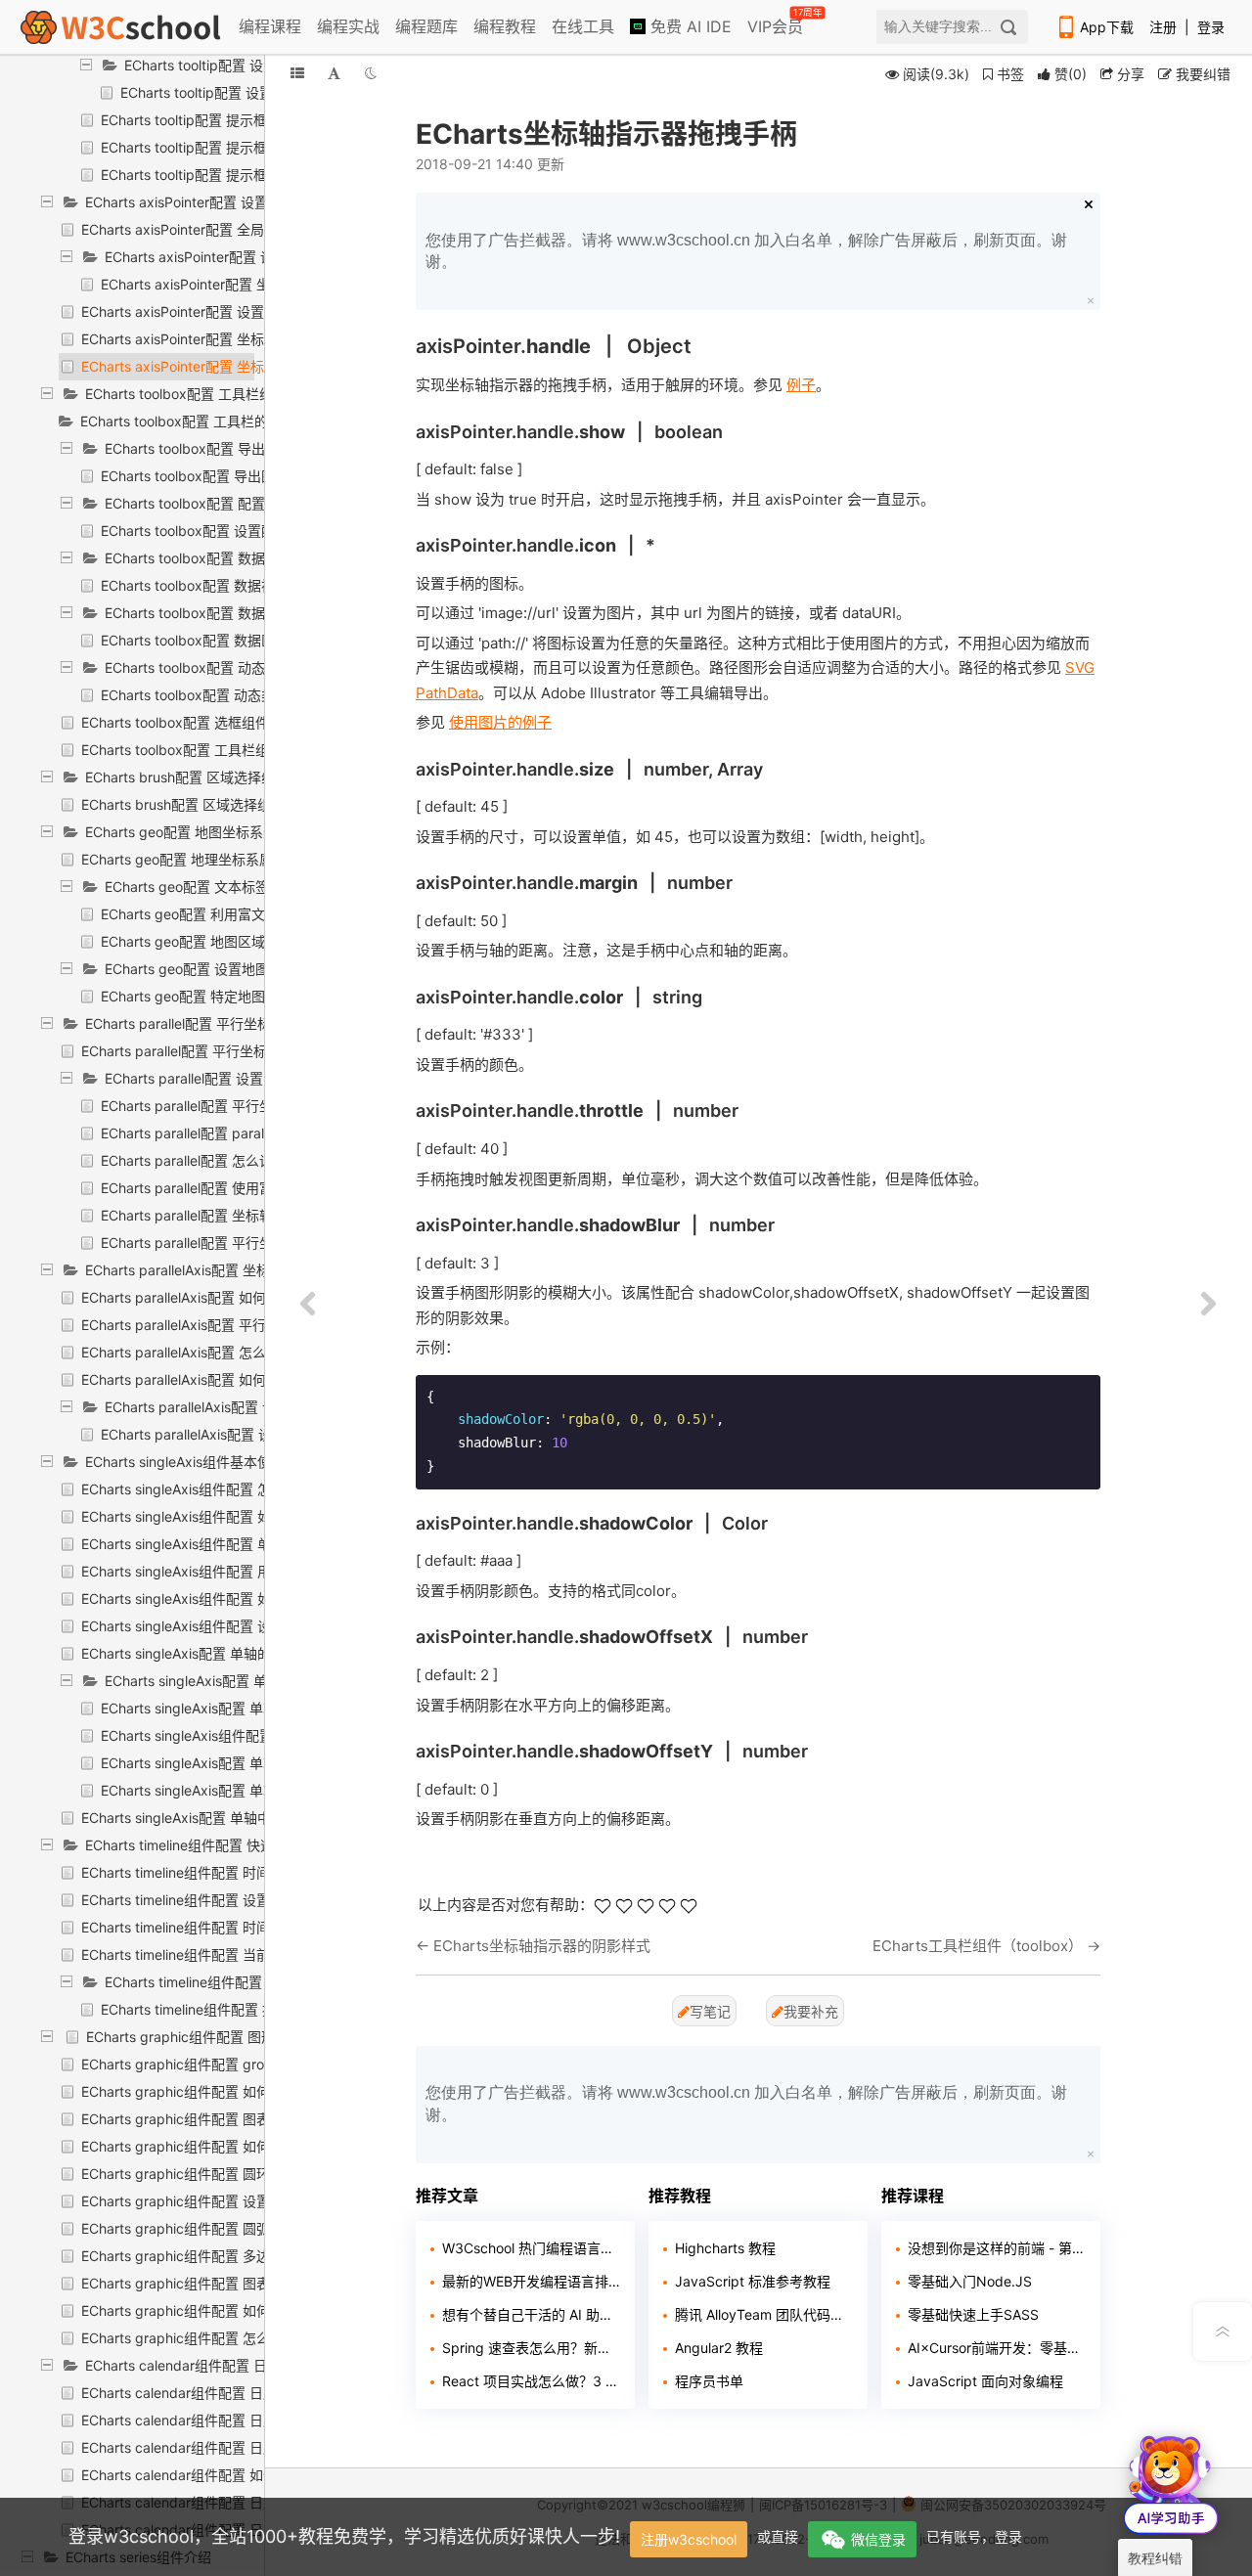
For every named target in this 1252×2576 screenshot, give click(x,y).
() (1071, 74)
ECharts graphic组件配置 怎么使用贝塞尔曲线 (224, 2338)
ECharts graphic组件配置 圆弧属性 (189, 2228)
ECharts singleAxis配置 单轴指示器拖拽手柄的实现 (257, 1790)
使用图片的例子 (500, 722)
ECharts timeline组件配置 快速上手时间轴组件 (227, 1845)
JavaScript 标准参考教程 (753, 2281)
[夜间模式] (371, 73)
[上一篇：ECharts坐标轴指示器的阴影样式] (308, 1305)
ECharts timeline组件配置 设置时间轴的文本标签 (230, 1900)
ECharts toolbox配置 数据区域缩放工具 (226, 613)
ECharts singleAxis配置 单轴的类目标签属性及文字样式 (251, 1653)
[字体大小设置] (334, 73)
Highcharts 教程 (725, 2248)
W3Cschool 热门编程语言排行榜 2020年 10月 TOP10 (531, 2248)
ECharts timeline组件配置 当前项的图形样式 (217, 1954)
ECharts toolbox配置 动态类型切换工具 (226, 667)
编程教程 (505, 26)
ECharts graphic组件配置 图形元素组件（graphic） (246, 2037)
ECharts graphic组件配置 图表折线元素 (203, 2283)
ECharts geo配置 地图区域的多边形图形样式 (238, 941)
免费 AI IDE (689, 26)
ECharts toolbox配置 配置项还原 (205, 503)
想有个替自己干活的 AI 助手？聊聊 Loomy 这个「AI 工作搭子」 (531, 2314)
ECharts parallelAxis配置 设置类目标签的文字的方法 (262, 1434)
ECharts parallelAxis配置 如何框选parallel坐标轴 (231, 1297)
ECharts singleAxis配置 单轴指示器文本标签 (237, 1708)
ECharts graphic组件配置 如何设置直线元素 (217, 2310)
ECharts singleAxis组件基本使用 (185, 1462)
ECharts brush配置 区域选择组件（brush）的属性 (235, 804)
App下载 (1107, 27)
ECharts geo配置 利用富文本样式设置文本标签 (245, 914)
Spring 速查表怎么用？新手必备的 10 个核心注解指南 (531, 2348)
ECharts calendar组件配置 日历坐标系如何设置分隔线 (247, 2420)
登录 (1211, 27)
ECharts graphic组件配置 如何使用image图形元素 (236, 2091)
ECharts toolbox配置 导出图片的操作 (219, 448)
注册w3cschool (689, 2539)
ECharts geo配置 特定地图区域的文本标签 (231, 996)
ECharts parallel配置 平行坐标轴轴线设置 (228, 1106)
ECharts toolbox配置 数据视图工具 (212, 558)
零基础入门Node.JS (970, 2281)
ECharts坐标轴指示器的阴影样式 (542, 1946)
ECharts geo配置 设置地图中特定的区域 (228, 969)
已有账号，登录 (974, 2536)
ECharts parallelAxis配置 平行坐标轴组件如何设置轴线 (249, 1325)
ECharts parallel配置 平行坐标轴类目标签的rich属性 (260, 1243)
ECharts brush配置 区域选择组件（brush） (219, 777)
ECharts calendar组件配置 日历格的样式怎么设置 (234, 2447)
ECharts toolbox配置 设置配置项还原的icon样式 (249, 531)
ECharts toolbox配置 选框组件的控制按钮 (209, 722)
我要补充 (811, 2011)
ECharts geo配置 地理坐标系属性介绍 (198, 859)
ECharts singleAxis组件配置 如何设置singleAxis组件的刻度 (263, 1516)
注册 (1163, 27)
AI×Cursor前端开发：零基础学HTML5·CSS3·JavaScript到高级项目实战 (997, 2348)
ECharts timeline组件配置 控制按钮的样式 (233, 1982)
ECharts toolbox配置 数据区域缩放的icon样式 (242, 640)
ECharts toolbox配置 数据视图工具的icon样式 (242, 585)
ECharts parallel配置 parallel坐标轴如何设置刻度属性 (265, 1133)
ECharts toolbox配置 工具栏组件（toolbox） (224, 394)
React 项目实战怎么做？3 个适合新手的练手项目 (531, 2381)
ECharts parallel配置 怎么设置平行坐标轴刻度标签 (255, 1160)
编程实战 (348, 26)
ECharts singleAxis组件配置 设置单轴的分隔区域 (231, 1626)
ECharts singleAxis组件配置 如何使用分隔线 (217, 1599)
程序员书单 (709, 2381)
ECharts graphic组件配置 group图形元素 (208, 2064)
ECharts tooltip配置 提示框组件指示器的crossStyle (258, 175)
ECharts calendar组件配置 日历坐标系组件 (217, 2365)
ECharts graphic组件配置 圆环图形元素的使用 (224, 2174)
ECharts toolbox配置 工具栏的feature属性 (211, 421)
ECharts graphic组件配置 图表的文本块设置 (217, 2119)
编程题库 (426, 26)
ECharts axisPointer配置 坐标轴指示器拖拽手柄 (227, 366)
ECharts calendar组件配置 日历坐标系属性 (213, 2393)
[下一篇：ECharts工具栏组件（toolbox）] (1208, 1305)
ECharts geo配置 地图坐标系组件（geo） (214, 832)
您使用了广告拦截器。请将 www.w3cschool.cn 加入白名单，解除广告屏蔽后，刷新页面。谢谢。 (746, 251)
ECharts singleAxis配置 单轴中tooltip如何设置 (224, 1818)
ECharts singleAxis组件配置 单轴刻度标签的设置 (231, 1544)
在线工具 (583, 26)
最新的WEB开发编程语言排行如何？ (531, 2281)
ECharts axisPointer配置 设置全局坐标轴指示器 (231, 202)
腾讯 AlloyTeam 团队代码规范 (764, 2314)
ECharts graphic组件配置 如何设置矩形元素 (217, 2146)
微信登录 (878, 2539)
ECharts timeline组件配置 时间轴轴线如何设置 (224, 1872)
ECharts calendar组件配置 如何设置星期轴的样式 (234, 2475)
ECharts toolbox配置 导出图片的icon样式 (228, 476)
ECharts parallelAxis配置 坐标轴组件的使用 (219, 1270)
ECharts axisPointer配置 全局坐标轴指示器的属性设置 (248, 229)
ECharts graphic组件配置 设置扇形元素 (203, 2201)
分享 (1129, 74)
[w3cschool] (120, 27)
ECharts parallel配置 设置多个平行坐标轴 (232, 1078)
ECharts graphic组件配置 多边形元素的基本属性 (230, 2256)
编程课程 (270, 26)
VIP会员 (777, 22)
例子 (801, 385)
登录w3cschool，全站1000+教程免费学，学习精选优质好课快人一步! (344, 2536)
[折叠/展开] (297, 73)
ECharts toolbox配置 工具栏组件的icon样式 (216, 750)
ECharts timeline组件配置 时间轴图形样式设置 (224, 1927)
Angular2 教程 (719, 2348)
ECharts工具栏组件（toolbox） (978, 1946)
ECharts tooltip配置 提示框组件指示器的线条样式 (252, 120)
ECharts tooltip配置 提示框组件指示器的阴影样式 (252, 147)
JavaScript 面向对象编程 (985, 2381)
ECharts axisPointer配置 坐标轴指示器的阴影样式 (234, 339)
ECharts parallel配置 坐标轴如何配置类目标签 (242, 1215)
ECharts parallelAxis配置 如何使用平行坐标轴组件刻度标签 (263, 1379)
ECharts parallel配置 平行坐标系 (185, 1023)
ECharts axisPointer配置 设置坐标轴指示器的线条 (234, 311)
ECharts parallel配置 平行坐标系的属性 (201, 1051)
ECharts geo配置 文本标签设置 (201, 887)
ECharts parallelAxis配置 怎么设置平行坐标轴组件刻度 (249, 1352)
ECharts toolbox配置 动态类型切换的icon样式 (242, 695)
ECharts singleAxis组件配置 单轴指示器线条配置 (250, 1735)
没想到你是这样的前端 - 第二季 (997, 2248)
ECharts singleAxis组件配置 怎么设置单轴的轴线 (231, 1489)
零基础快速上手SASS (973, 2314)
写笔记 (710, 2011)
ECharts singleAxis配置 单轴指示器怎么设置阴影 (250, 1763)
